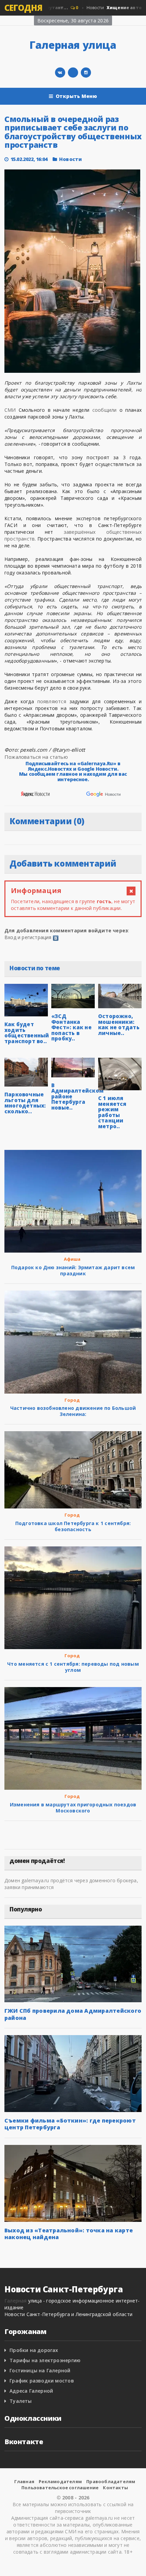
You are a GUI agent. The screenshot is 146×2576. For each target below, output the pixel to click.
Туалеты (21, 2401)
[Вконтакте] (60, 73)
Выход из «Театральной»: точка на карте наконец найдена (69, 2234)
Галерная (16, 2301)
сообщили (105, 410)
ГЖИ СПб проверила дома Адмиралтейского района (73, 2014)
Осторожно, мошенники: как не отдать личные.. (119, 1025)
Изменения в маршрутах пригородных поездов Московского (73, 1808)
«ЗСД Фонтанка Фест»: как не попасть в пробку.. (71, 1027)
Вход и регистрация (28, 937)
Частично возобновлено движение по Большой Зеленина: (73, 1411)
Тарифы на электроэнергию (45, 2360)
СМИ (10, 410)
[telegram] (73, 73)
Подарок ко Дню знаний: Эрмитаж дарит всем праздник (73, 1270)
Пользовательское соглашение (60, 2488)
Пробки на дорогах (34, 2350)
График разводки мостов (42, 2381)
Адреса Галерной (31, 2391)
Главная (24, 2481)
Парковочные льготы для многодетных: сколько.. (25, 1103)
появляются (52, 701)
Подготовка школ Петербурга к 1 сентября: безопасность (73, 1526)
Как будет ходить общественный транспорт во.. (27, 1033)
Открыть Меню (77, 96)
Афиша (72, 1259)
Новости (70, 159)
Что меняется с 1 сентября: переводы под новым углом (73, 1667)
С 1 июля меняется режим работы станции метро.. (112, 1112)
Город (72, 1400)
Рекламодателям (60, 2481)
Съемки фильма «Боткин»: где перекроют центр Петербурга (70, 2124)
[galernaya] (86, 73)
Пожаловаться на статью (36, 757)
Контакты (115, 2488)
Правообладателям (111, 2481)
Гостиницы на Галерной (40, 2370)
